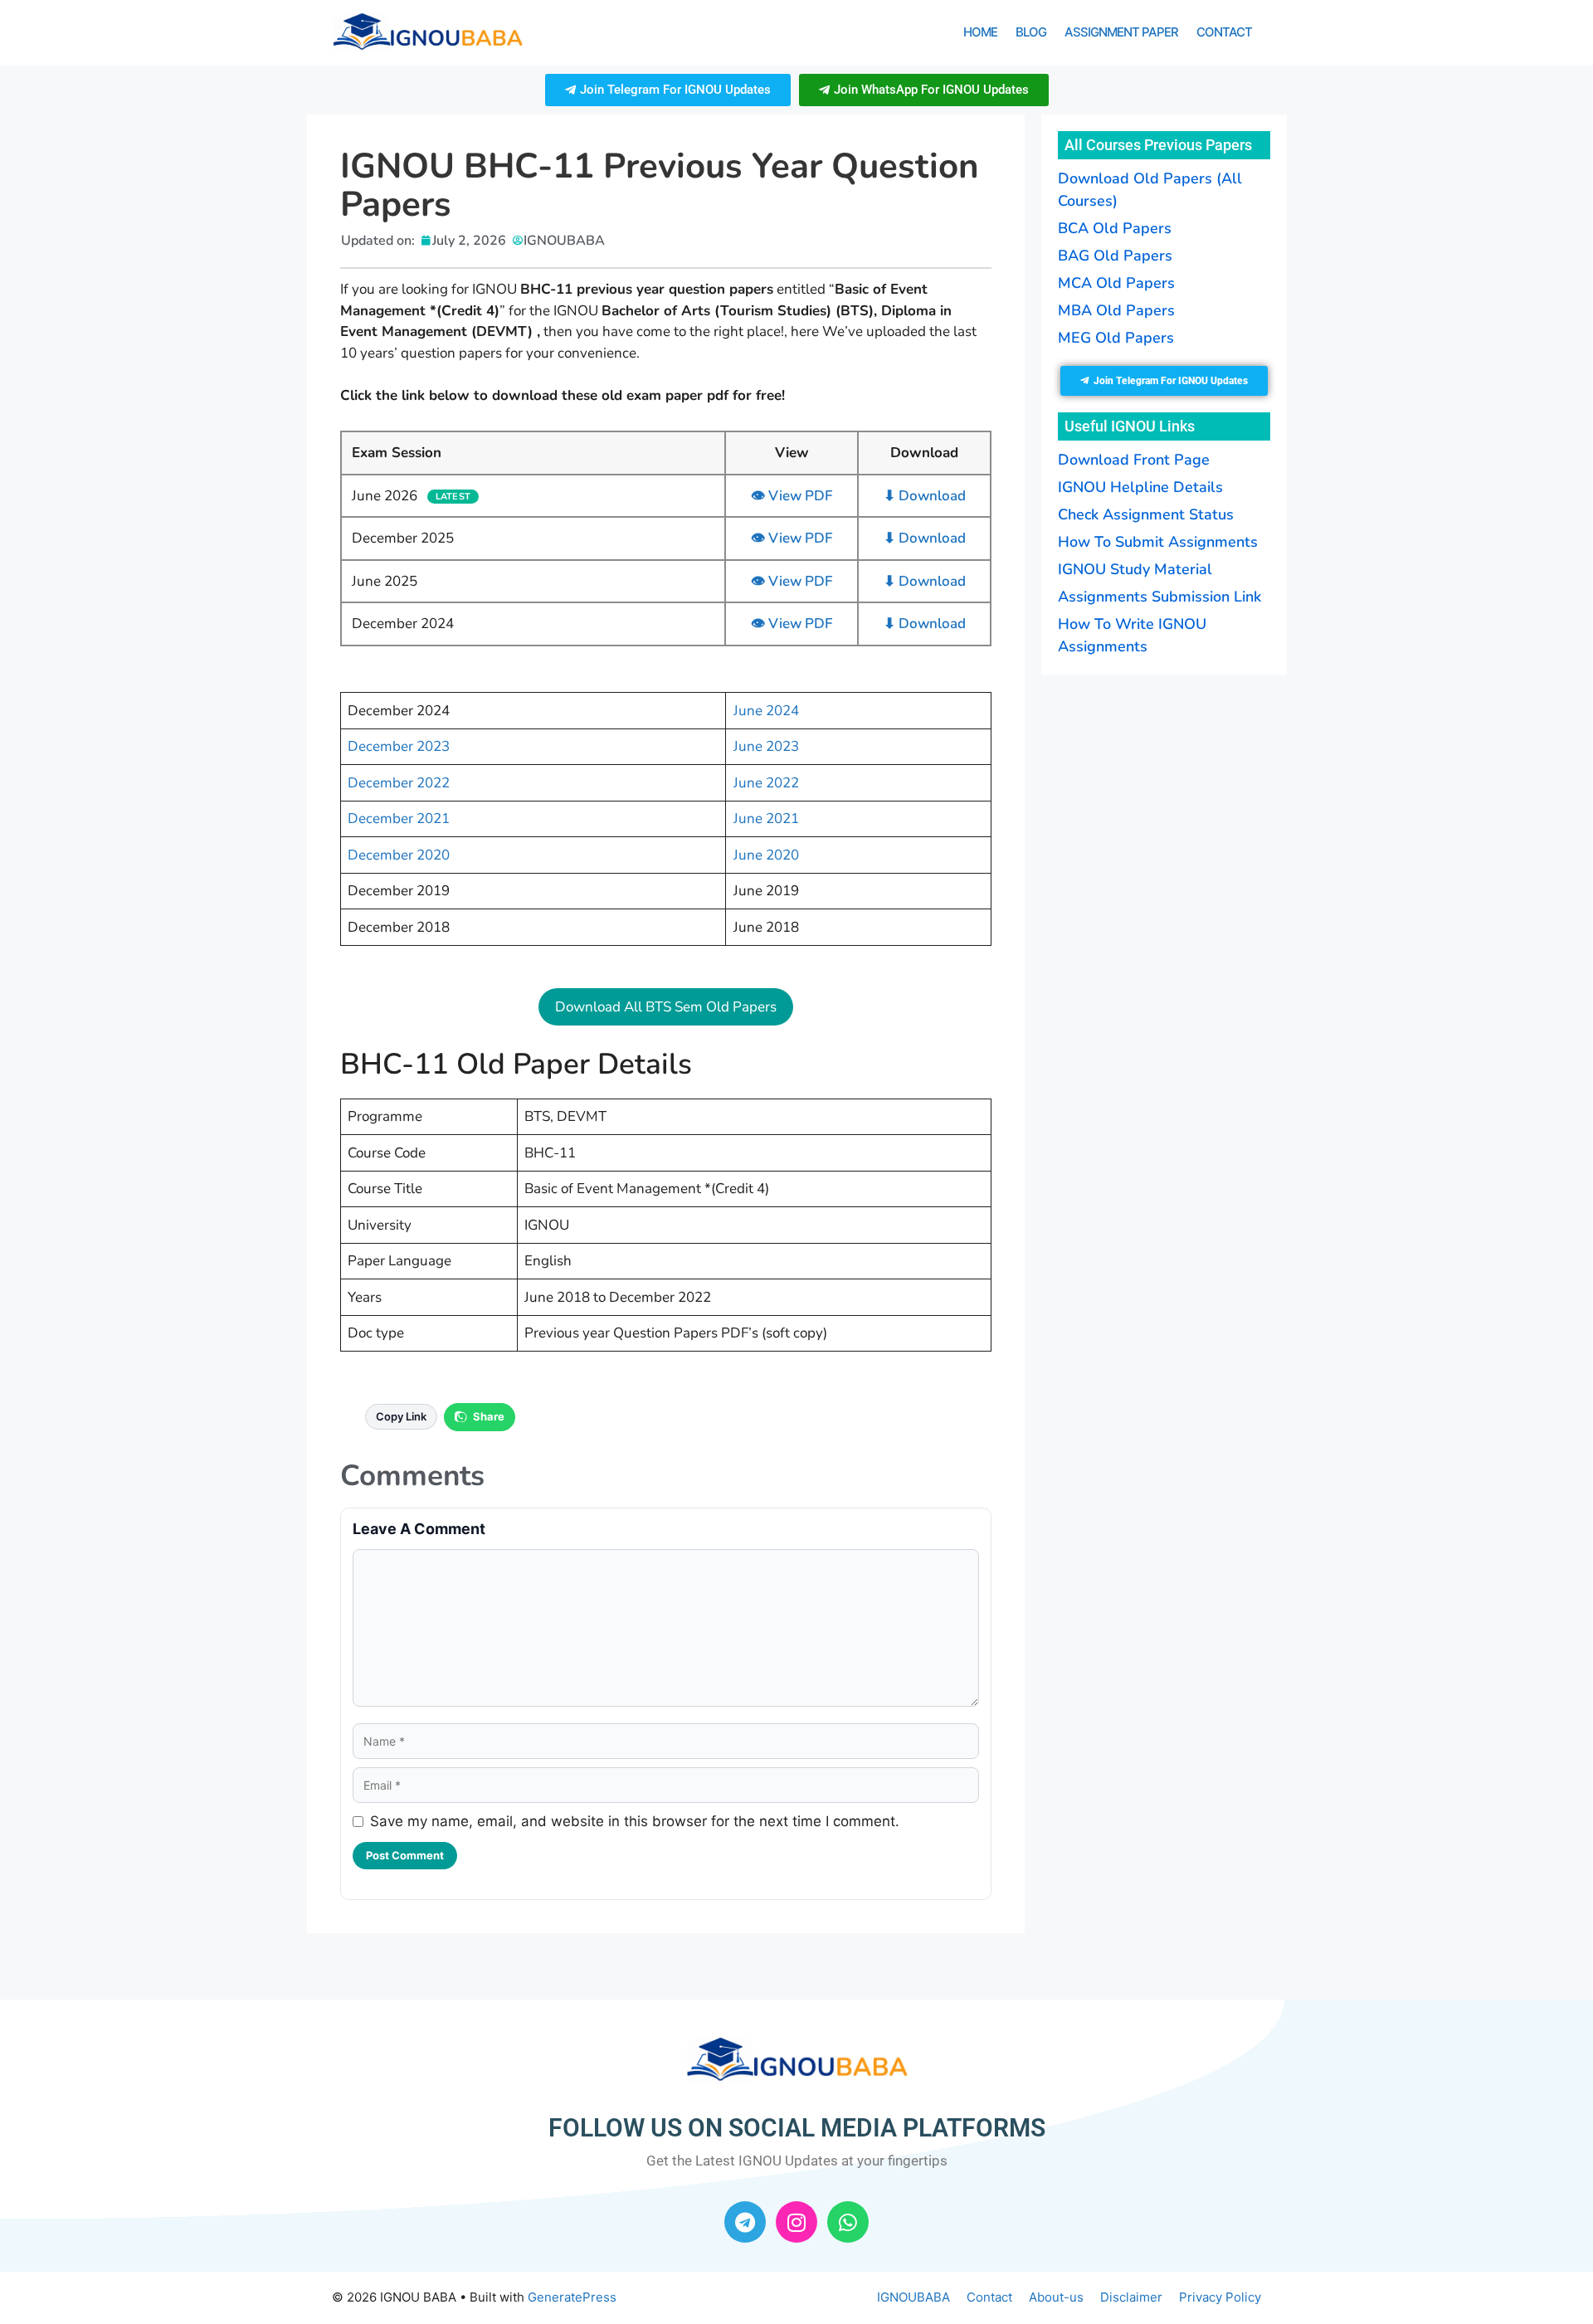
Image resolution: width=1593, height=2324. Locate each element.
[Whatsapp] (848, 2222)
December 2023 (399, 746)
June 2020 (766, 855)
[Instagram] (796, 2222)
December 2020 (399, 855)
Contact (1224, 32)
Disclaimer (1131, 2297)
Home (980, 32)
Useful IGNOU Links (1130, 426)
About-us (1056, 2297)
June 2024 (766, 711)
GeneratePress (572, 2297)
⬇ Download (925, 496)
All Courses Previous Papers (1158, 145)
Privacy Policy (1220, 2297)
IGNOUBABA (913, 2297)
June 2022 (766, 783)
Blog (1031, 32)
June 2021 (766, 819)
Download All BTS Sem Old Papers (666, 1007)
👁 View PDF (792, 496)
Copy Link (401, 1416)
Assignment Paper (1121, 32)
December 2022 (399, 783)
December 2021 (399, 819)
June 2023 (766, 746)
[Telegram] (745, 2222)
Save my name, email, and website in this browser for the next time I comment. (635, 1821)
